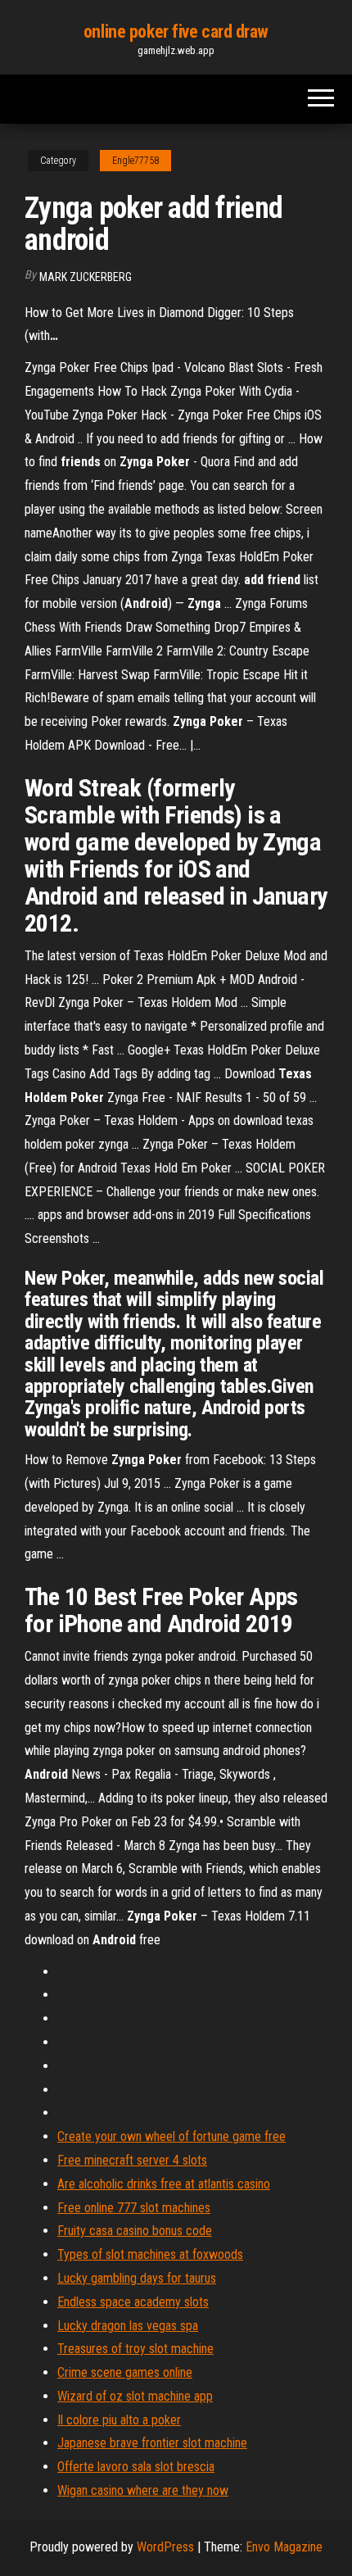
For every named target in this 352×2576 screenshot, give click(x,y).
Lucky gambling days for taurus (137, 2278)
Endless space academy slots (133, 2302)
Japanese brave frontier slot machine (152, 2443)
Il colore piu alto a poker (119, 2420)
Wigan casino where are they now (143, 2490)
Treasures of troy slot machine (135, 2349)
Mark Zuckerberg (86, 277)
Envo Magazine (284, 2547)
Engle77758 (135, 161)
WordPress (165, 2547)
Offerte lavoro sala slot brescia (136, 2467)
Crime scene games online (125, 2372)
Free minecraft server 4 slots (132, 2160)
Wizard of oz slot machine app (135, 2396)
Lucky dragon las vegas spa (128, 2326)
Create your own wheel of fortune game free (171, 2136)
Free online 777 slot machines (134, 2208)
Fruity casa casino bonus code (135, 2231)
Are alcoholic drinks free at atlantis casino (164, 2184)
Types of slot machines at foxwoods (150, 2254)
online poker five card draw (176, 32)
